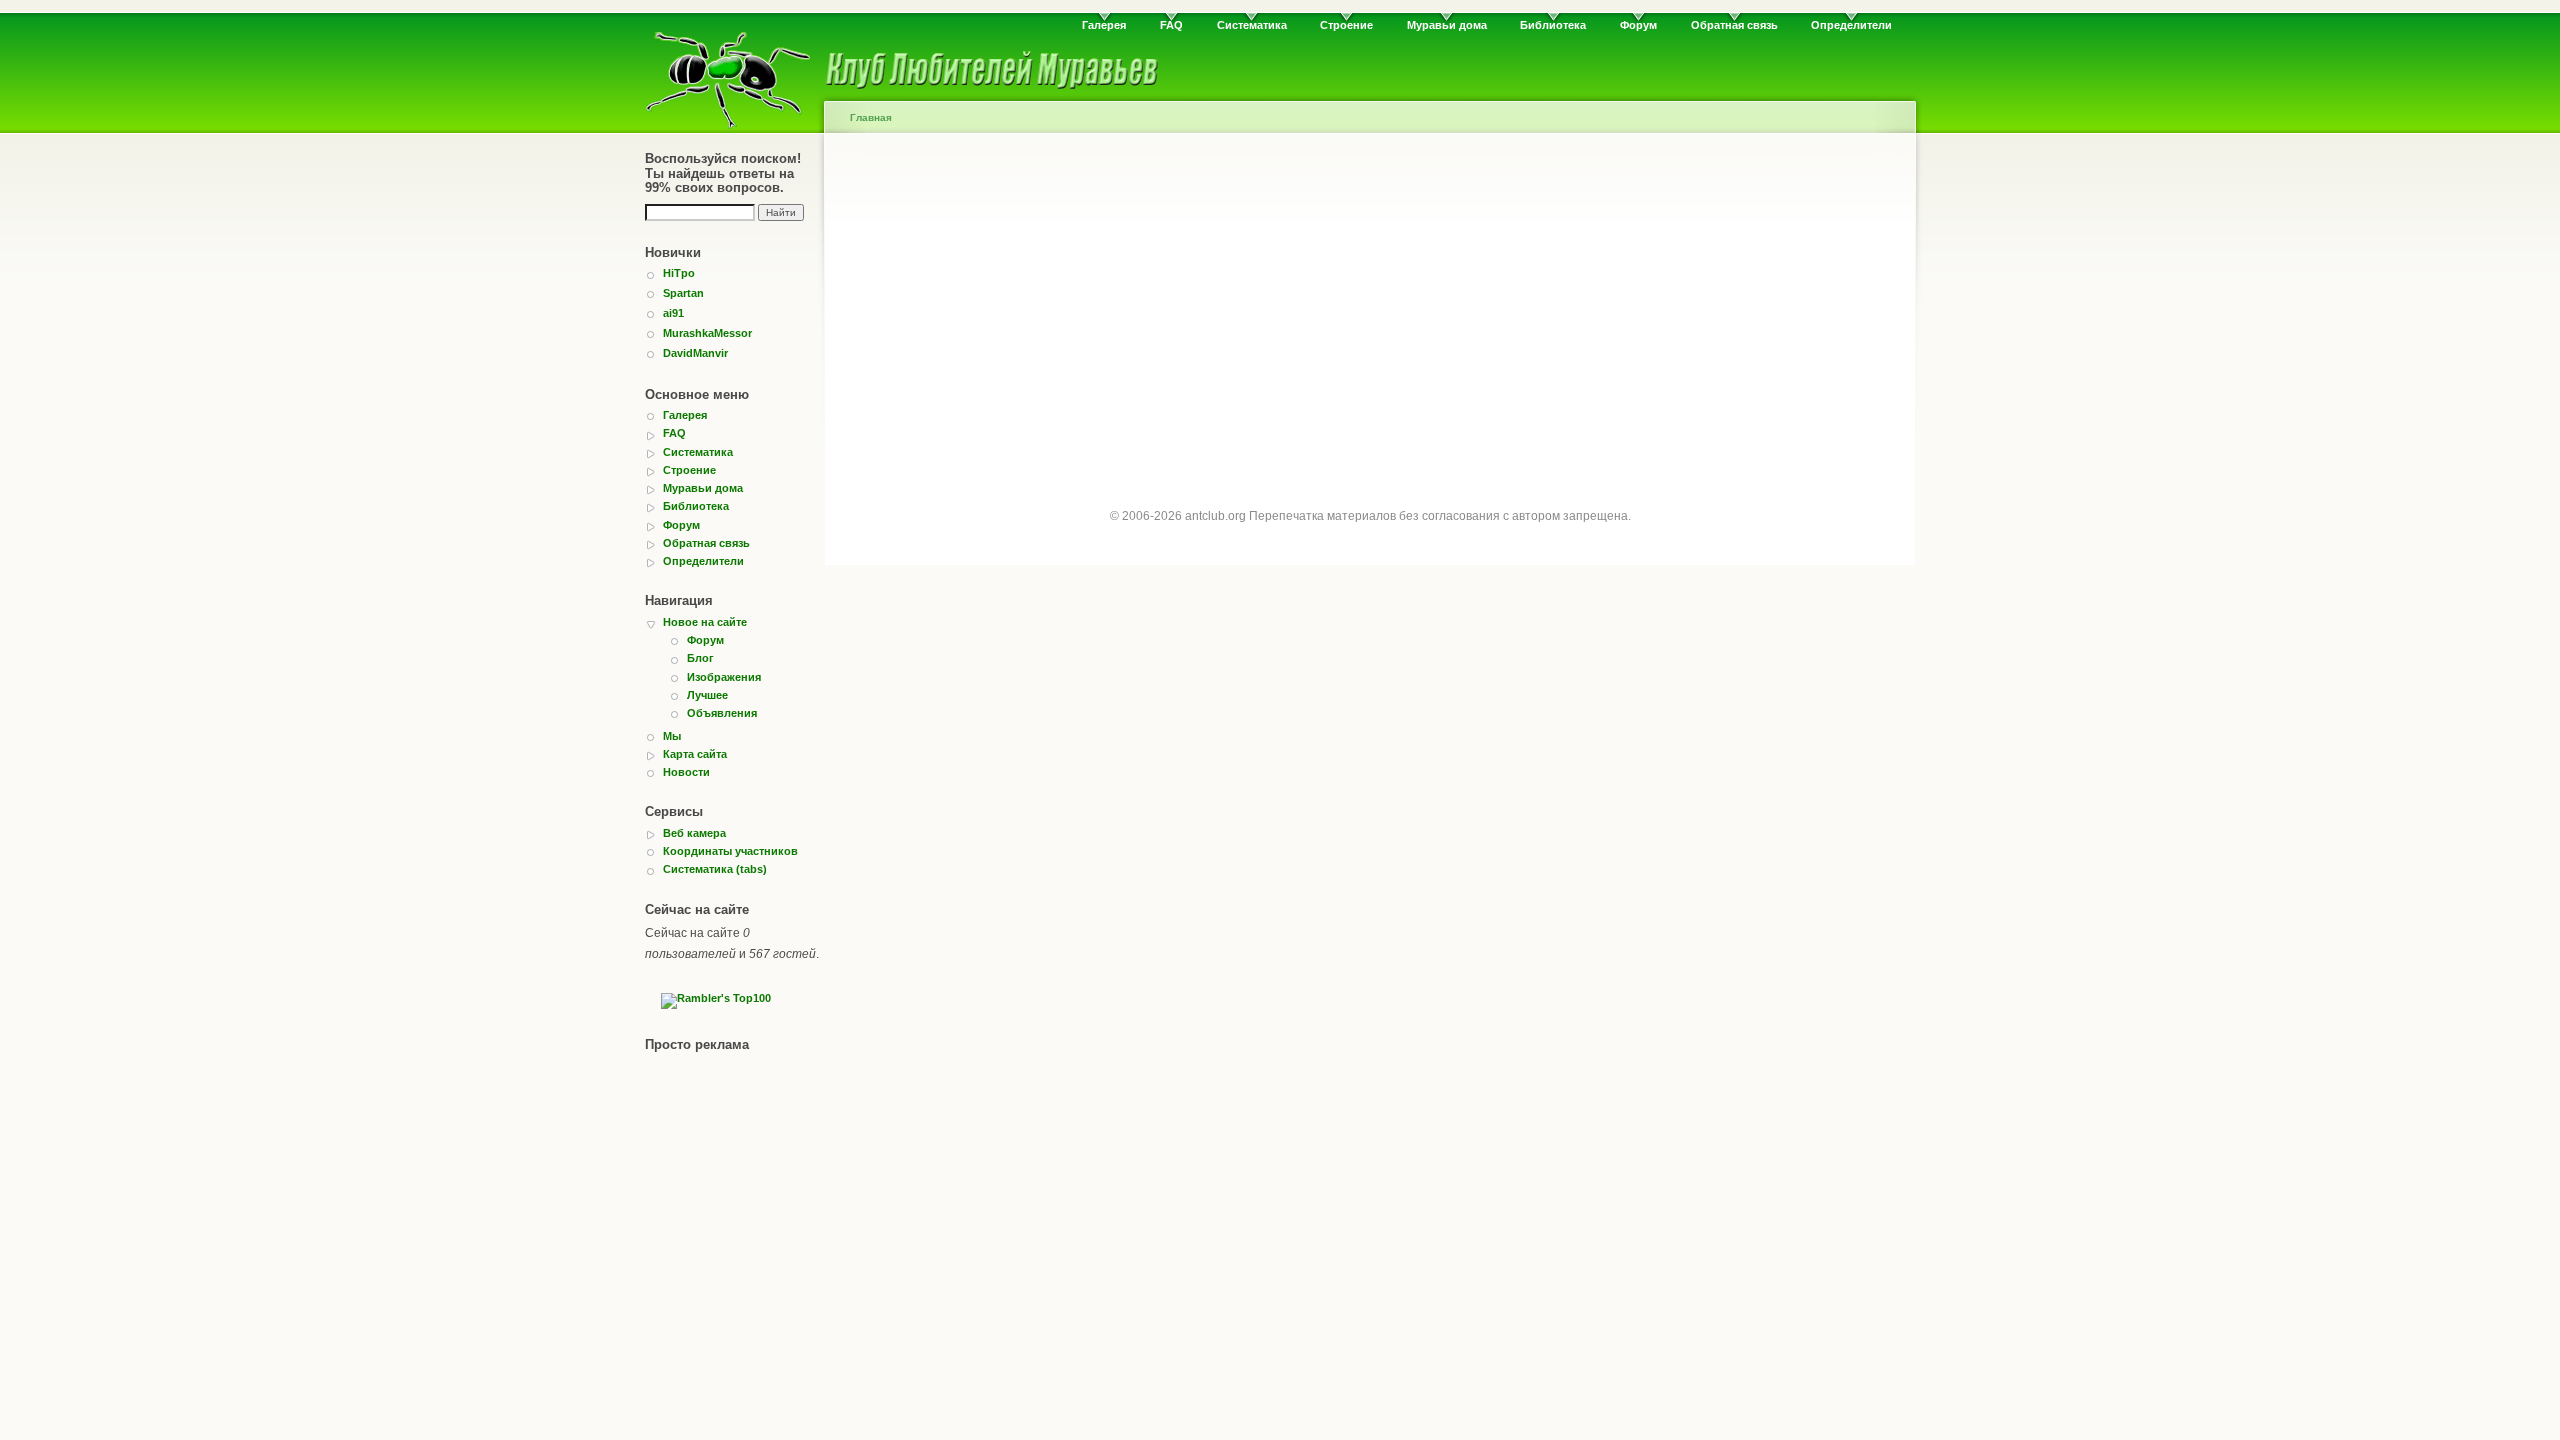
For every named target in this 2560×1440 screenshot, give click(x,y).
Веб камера (694, 833)
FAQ (1171, 25)
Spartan (683, 293)
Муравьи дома (1447, 25)
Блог (700, 658)
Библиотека (1553, 25)
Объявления (722, 713)
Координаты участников (730, 851)
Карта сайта (695, 754)
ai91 (673, 313)
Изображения (724, 677)
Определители (1851, 25)
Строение (1346, 25)
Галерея (1104, 25)
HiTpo (679, 273)
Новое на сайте (705, 622)
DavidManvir (695, 353)
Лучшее (707, 695)
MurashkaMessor (707, 333)
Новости (686, 772)
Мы (672, 736)
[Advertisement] (1370, 312)
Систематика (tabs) (715, 869)
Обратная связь (1734, 25)
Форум (1638, 25)
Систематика (1252, 25)
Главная (871, 117)
